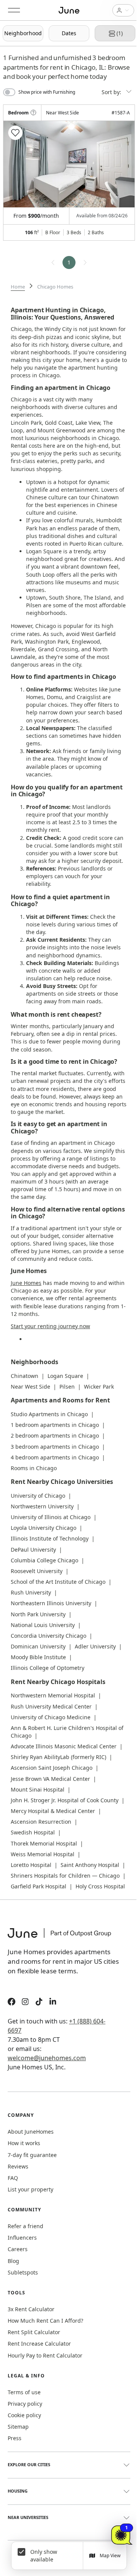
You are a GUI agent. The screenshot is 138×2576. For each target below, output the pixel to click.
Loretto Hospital (31, 1865)
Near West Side (30, 1387)
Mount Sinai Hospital (38, 1789)
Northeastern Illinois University (51, 1603)
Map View (110, 2556)
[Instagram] (25, 2003)
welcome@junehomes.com (47, 2058)
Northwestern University (42, 1506)
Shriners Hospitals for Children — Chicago (65, 1876)
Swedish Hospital (33, 1832)
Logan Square (65, 1376)
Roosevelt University (37, 1571)
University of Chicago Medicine (51, 1717)
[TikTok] (39, 2003)
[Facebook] (11, 2003)
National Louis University (43, 1625)
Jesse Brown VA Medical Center (50, 1779)
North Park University (38, 1614)
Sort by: (112, 92)
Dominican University (38, 1646)
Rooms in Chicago (34, 1468)
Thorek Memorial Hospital (44, 1843)
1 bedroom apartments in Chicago (55, 1425)
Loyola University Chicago (44, 1528)
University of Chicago (38, 1496)
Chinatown (25, 1376)
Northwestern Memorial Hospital (53, 1695)
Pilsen (67, 1387)
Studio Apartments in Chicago (49, 1414)
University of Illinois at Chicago (51, 1517)
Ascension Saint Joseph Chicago (52, 1768)
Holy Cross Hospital (100, 1886)
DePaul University (33, 1550)
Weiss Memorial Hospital (43, 1854)
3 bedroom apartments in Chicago (55, 1447)
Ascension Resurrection (41, 1822)
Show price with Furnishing (47, 92)
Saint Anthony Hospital (90, 1865)
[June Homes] (63, 1938)
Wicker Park (99, 1387)
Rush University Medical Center (51, 1706)
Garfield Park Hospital (39, 1886)
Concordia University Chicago (48, 1636)
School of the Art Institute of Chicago (58, 1582)
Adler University (95, 1646)
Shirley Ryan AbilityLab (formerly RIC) (58, 1757)
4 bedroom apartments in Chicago (55, 1457)
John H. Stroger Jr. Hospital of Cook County (65, 1800)
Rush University (31, 1592)
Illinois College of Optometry (48, 1668)
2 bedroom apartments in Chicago (55, 1436)
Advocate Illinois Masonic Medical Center (64, 1746)
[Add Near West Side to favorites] (15, 133)
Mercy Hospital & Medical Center (53, 1811)
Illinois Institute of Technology (50, 1538)
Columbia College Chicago (44, 1560)
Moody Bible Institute (38, 1657)
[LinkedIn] (53, 2003)
